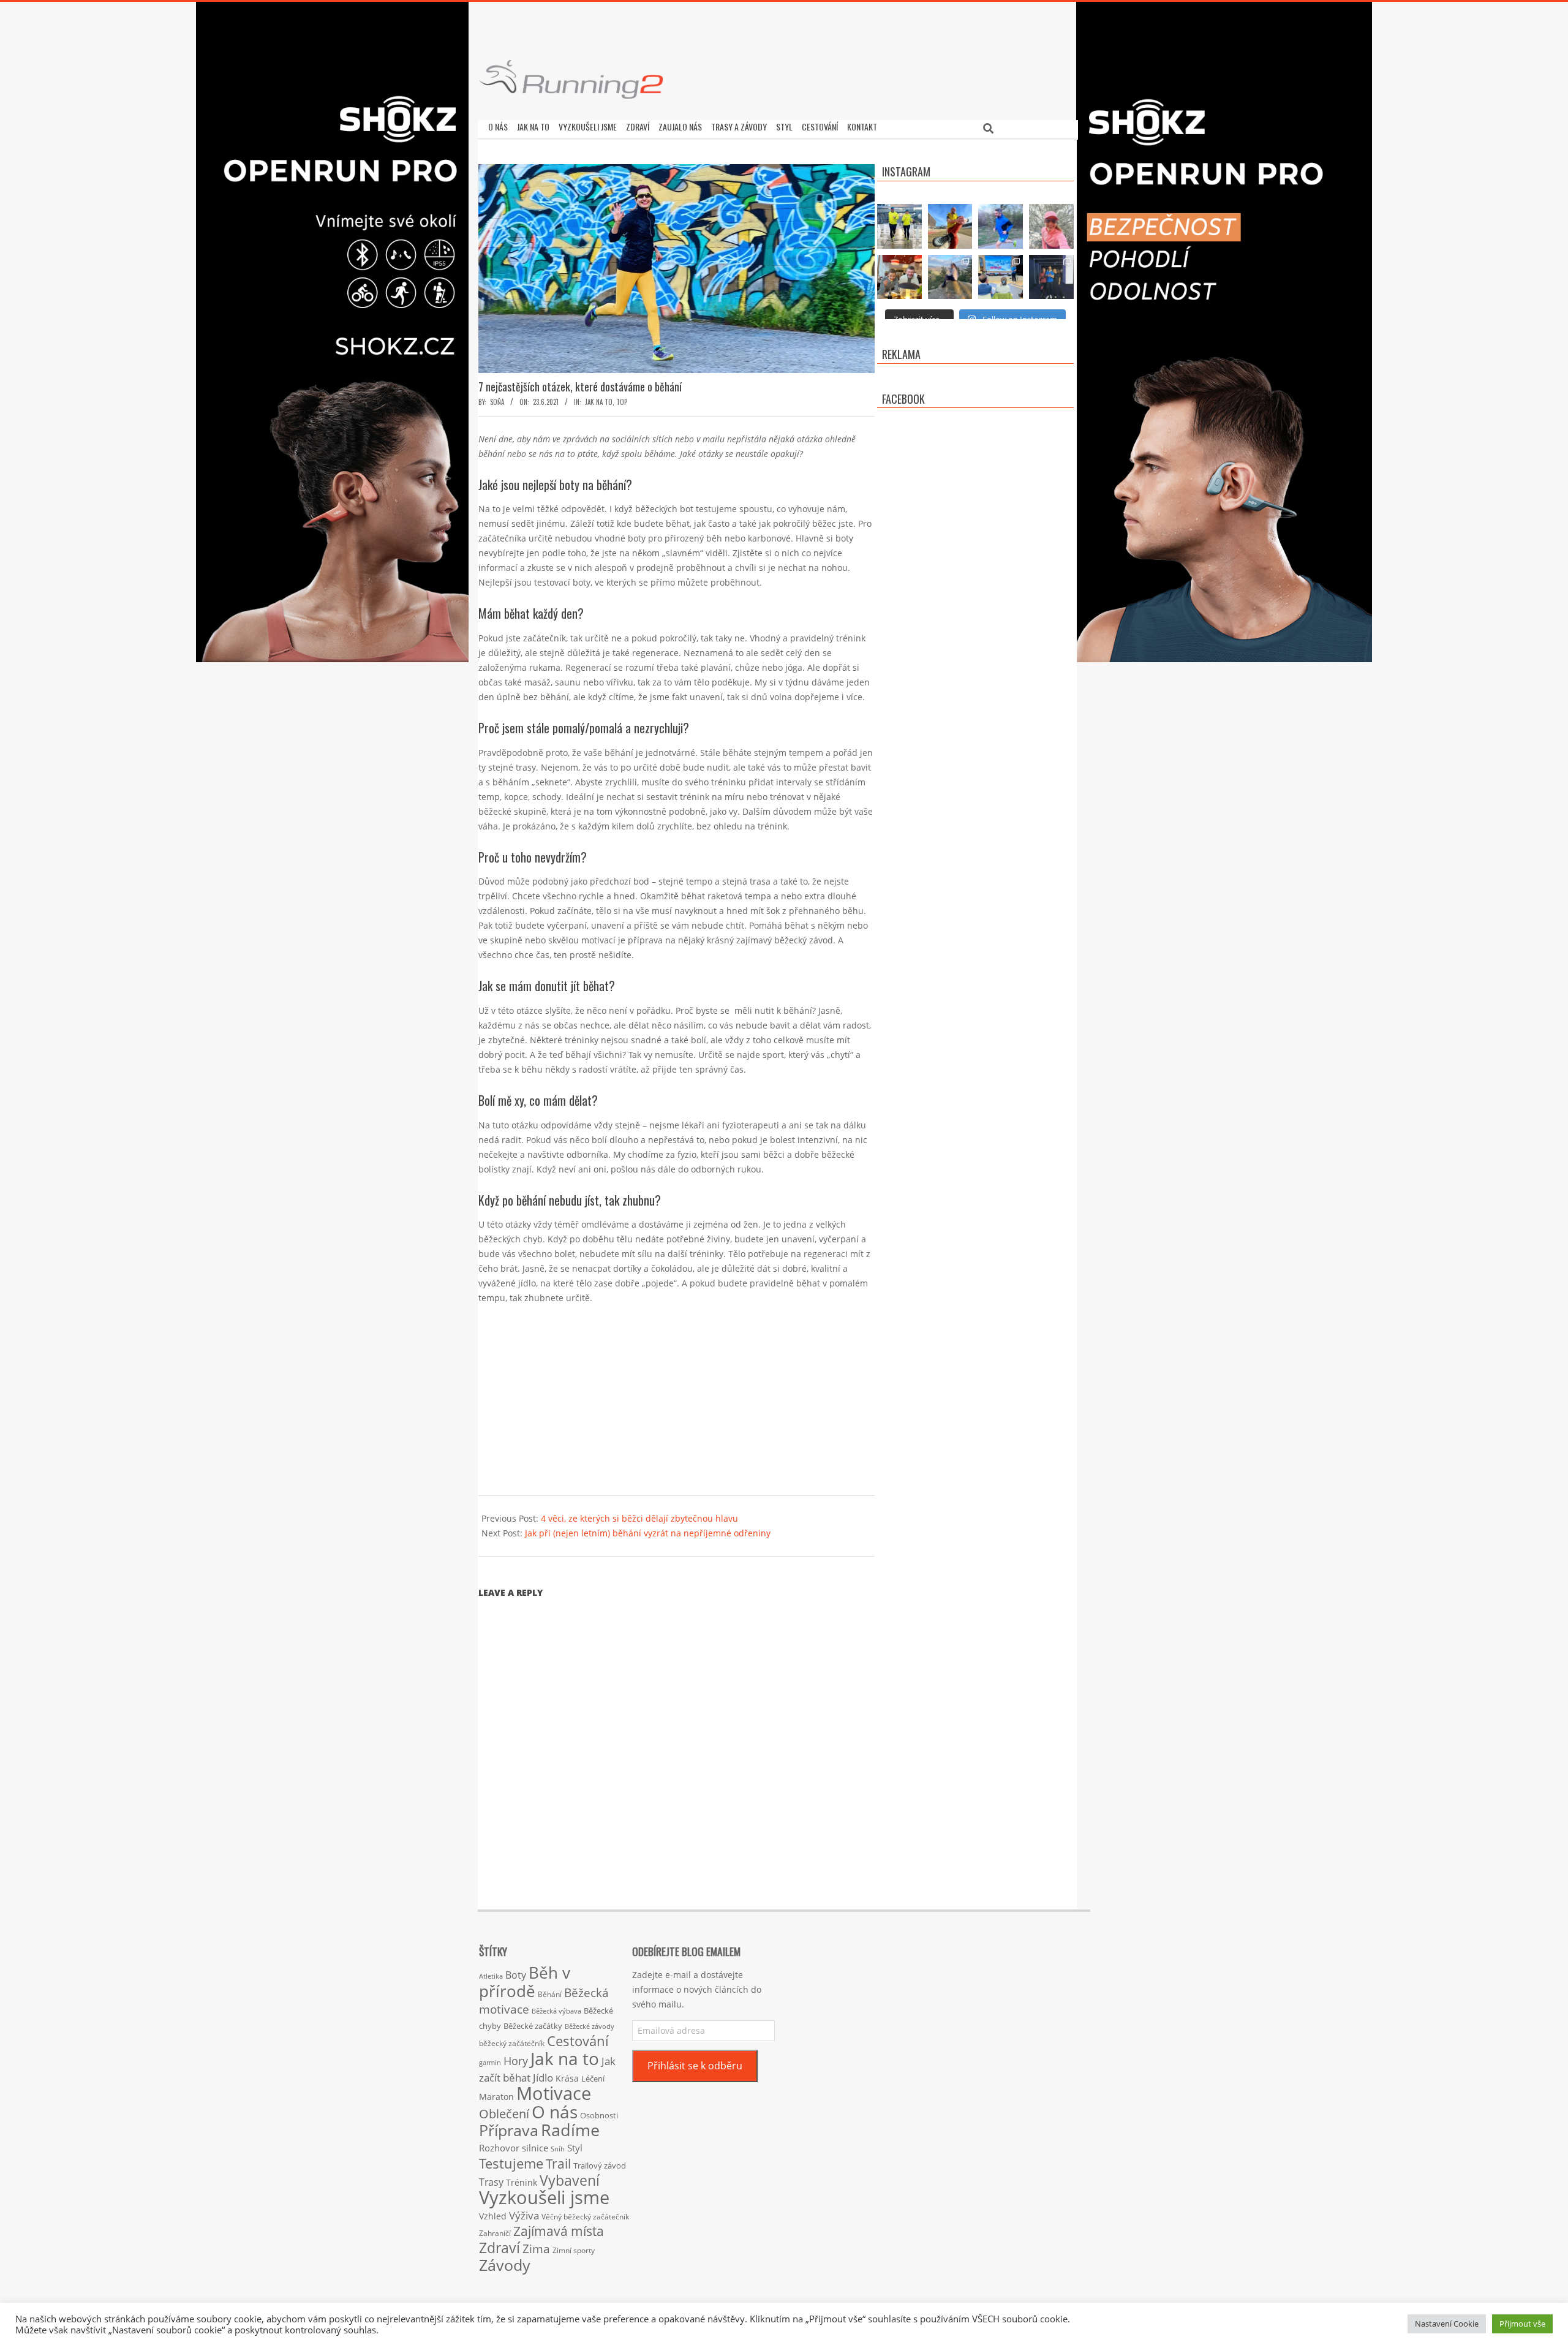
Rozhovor (499, 2148)
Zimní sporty (574, 2250)
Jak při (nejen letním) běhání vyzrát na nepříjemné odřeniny (648, 1533)
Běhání (550, 1994)
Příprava (509, 2130)
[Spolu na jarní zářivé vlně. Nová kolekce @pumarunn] (899, 226)
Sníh (558, 2149)
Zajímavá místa (559, 2231)
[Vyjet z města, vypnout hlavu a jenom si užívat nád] (950, 277)
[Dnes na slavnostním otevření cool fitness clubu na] (1051, 277)
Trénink (522, 2182)
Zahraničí (495, 2233)
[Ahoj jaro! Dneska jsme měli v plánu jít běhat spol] (1051, 226)
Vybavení (570, 2180)
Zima (536, 2249)
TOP (622, 402)
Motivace (554, 2093)
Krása (567, 2078)
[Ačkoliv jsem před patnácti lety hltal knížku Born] (950, 226)
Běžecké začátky (533, 2026)
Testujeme (511, 2163)
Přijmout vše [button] (1522, 2324)
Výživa (524, 2215)
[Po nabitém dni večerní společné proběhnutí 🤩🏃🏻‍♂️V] (1001, 226)
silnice (535, 2148)
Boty (516, 1975)
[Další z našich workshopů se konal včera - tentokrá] (1001, 277)
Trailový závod (600, 2166)
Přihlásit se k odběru (695, 2066)
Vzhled (493, 2216)
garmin (490, 2063)
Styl (575, 2148)
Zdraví (499, 2248)
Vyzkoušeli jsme (544, 2197)
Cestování (578, 2041)
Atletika (491, 1976)
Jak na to (599, 402)
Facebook (903, 399)
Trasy (491, 2182)
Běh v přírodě (525, 1982)
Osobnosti (599, 2115)
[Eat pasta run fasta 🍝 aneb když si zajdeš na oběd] (899, 277)
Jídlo (543, 2078)
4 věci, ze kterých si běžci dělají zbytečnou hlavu (639, 1518)
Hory (516, 2061)
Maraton (496, 2097)
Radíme (570, 2130)
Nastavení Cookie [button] (1447, 2324)
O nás (555, 2112)
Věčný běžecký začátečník (585, 2216)
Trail (558, 2163)
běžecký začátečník (512, 2043)
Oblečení (504, 2113)
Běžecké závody (590, 2026)
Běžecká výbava (556, 2011)
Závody (505, 2265)
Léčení (593, 2079)
